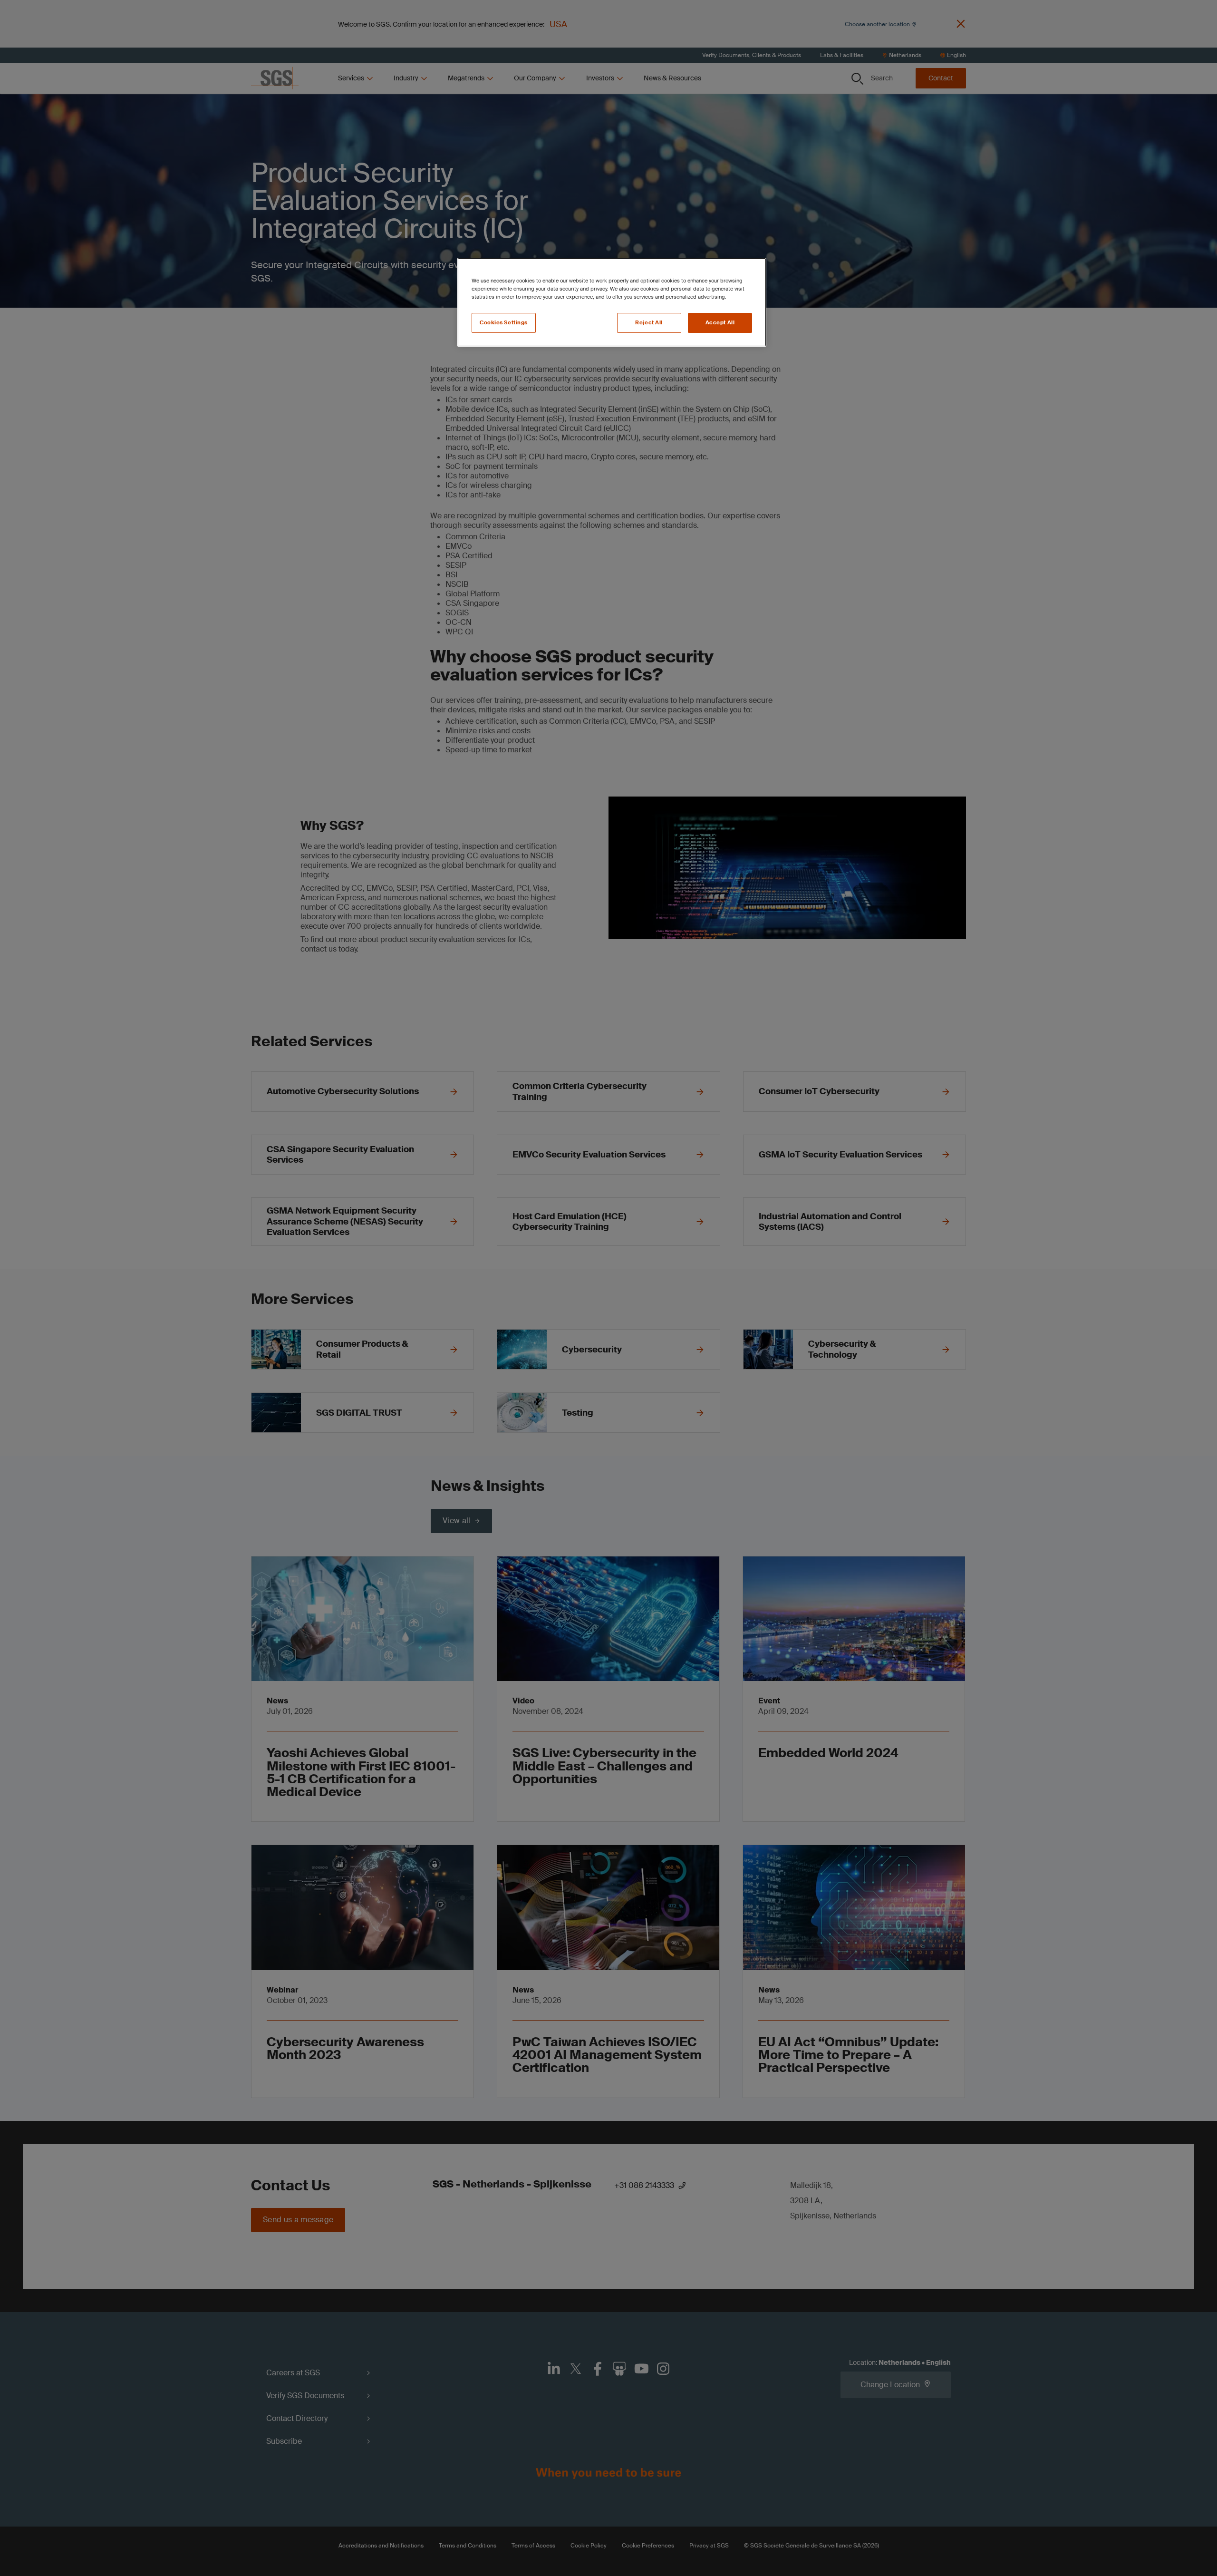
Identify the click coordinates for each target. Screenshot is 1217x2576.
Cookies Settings (504, 323)
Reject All (649, 323)
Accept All (720, 323)
